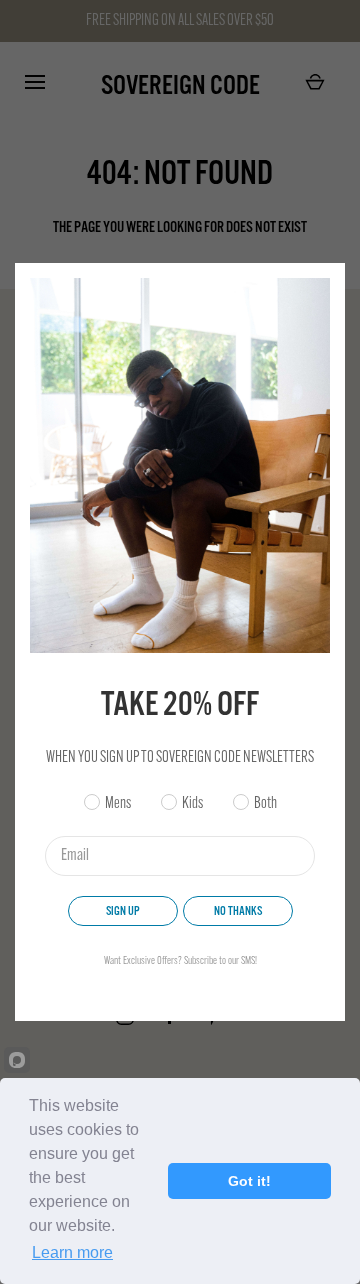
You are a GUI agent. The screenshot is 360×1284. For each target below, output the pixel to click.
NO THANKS (238, 911)
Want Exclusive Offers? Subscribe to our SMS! (180, 961)
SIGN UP (123, 911)
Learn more (72, 1252)
